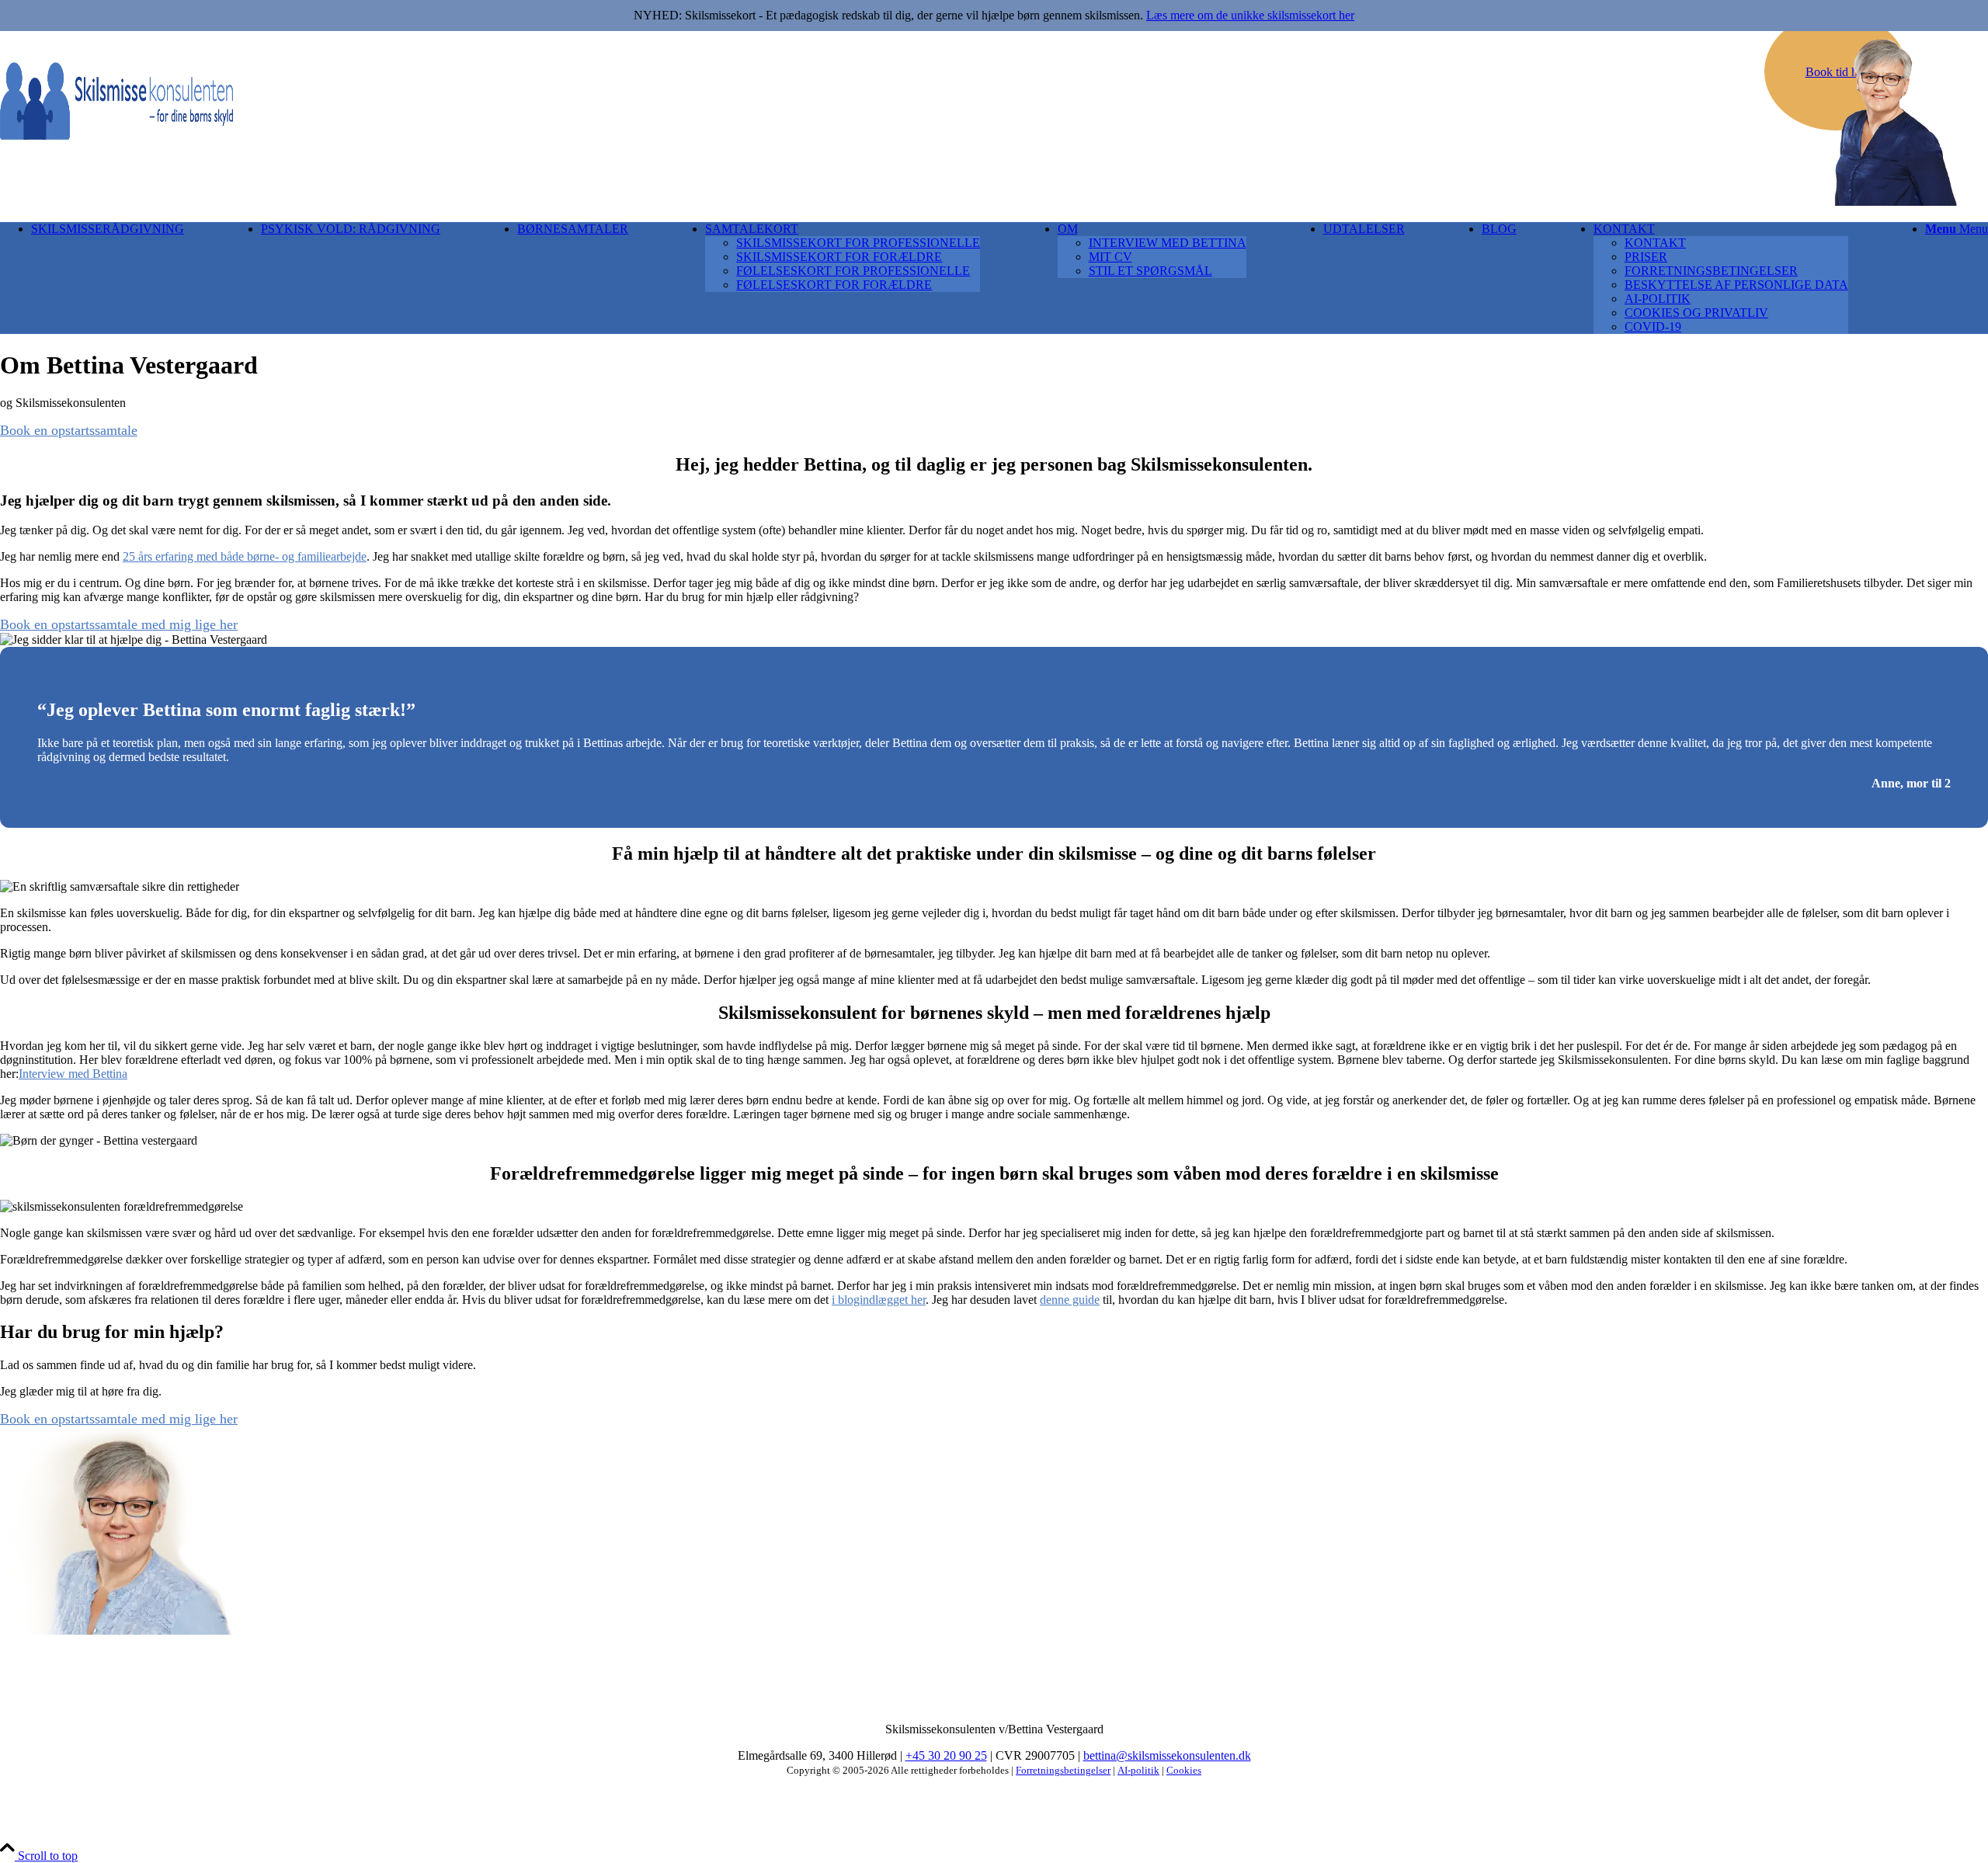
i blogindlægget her (879, 1300)
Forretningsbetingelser (1063, 1770)
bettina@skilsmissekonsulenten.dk (1167, 1755)
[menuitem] (108, 278)
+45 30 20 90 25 (946, 1755)
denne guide (1070, 1300)
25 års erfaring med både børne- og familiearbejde (245, 556)
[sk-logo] (116, 136)
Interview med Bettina (73, 1074)
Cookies (1184, 1770)
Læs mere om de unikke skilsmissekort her (1250, 15)
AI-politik (1138, 1770)
